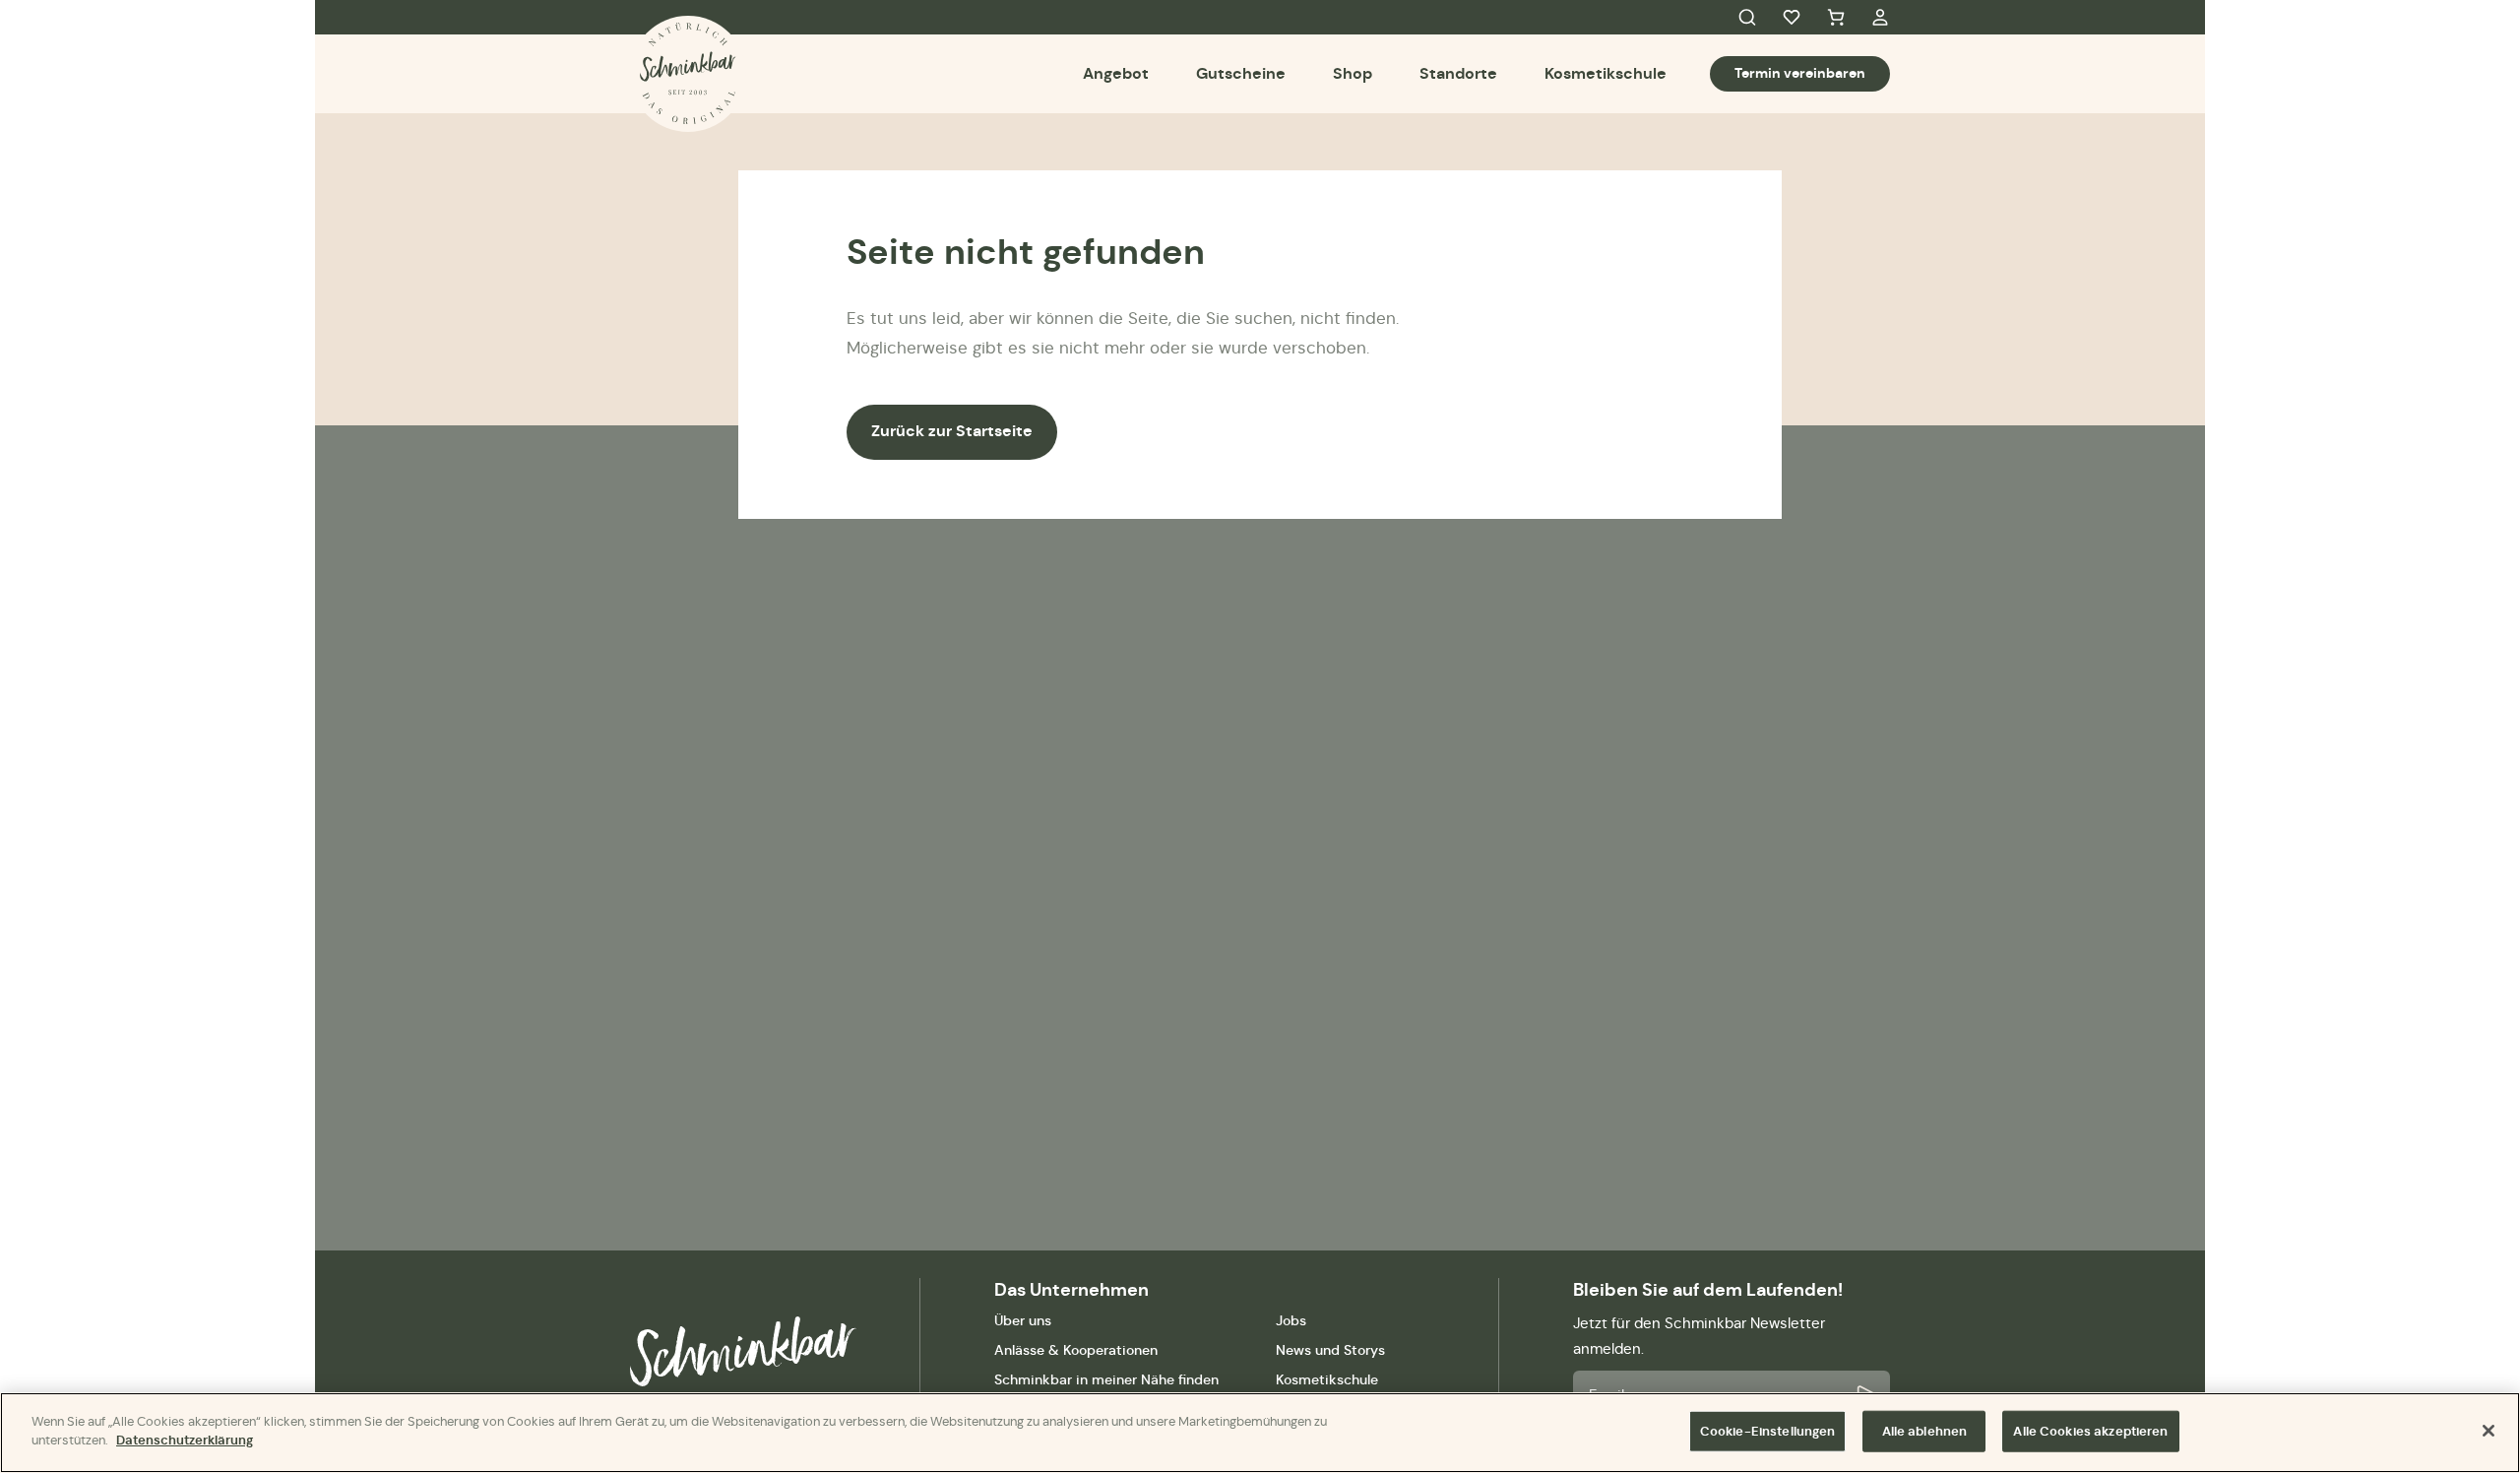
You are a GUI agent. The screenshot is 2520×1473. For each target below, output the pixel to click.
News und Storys (1330, 1350)
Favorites (1792, 18)
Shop (1353, 73)
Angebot (1116, 73)
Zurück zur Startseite (952, 431)
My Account (1880, 18)
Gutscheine (1241, 73)
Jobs (1291, 1320)
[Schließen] (2488, 1431)
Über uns (1023, 1320)
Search (1747, 18)
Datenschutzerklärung (185, 1440)
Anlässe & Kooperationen (1076, 1350)
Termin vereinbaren (1800, 73)
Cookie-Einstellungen (1768, 1431)
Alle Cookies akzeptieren (2090, 1431)
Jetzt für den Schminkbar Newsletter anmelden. (1699, 1336)
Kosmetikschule (1606, 73)
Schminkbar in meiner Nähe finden (1106, 1379)
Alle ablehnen (1925, 1431)
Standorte (1458, 73)
